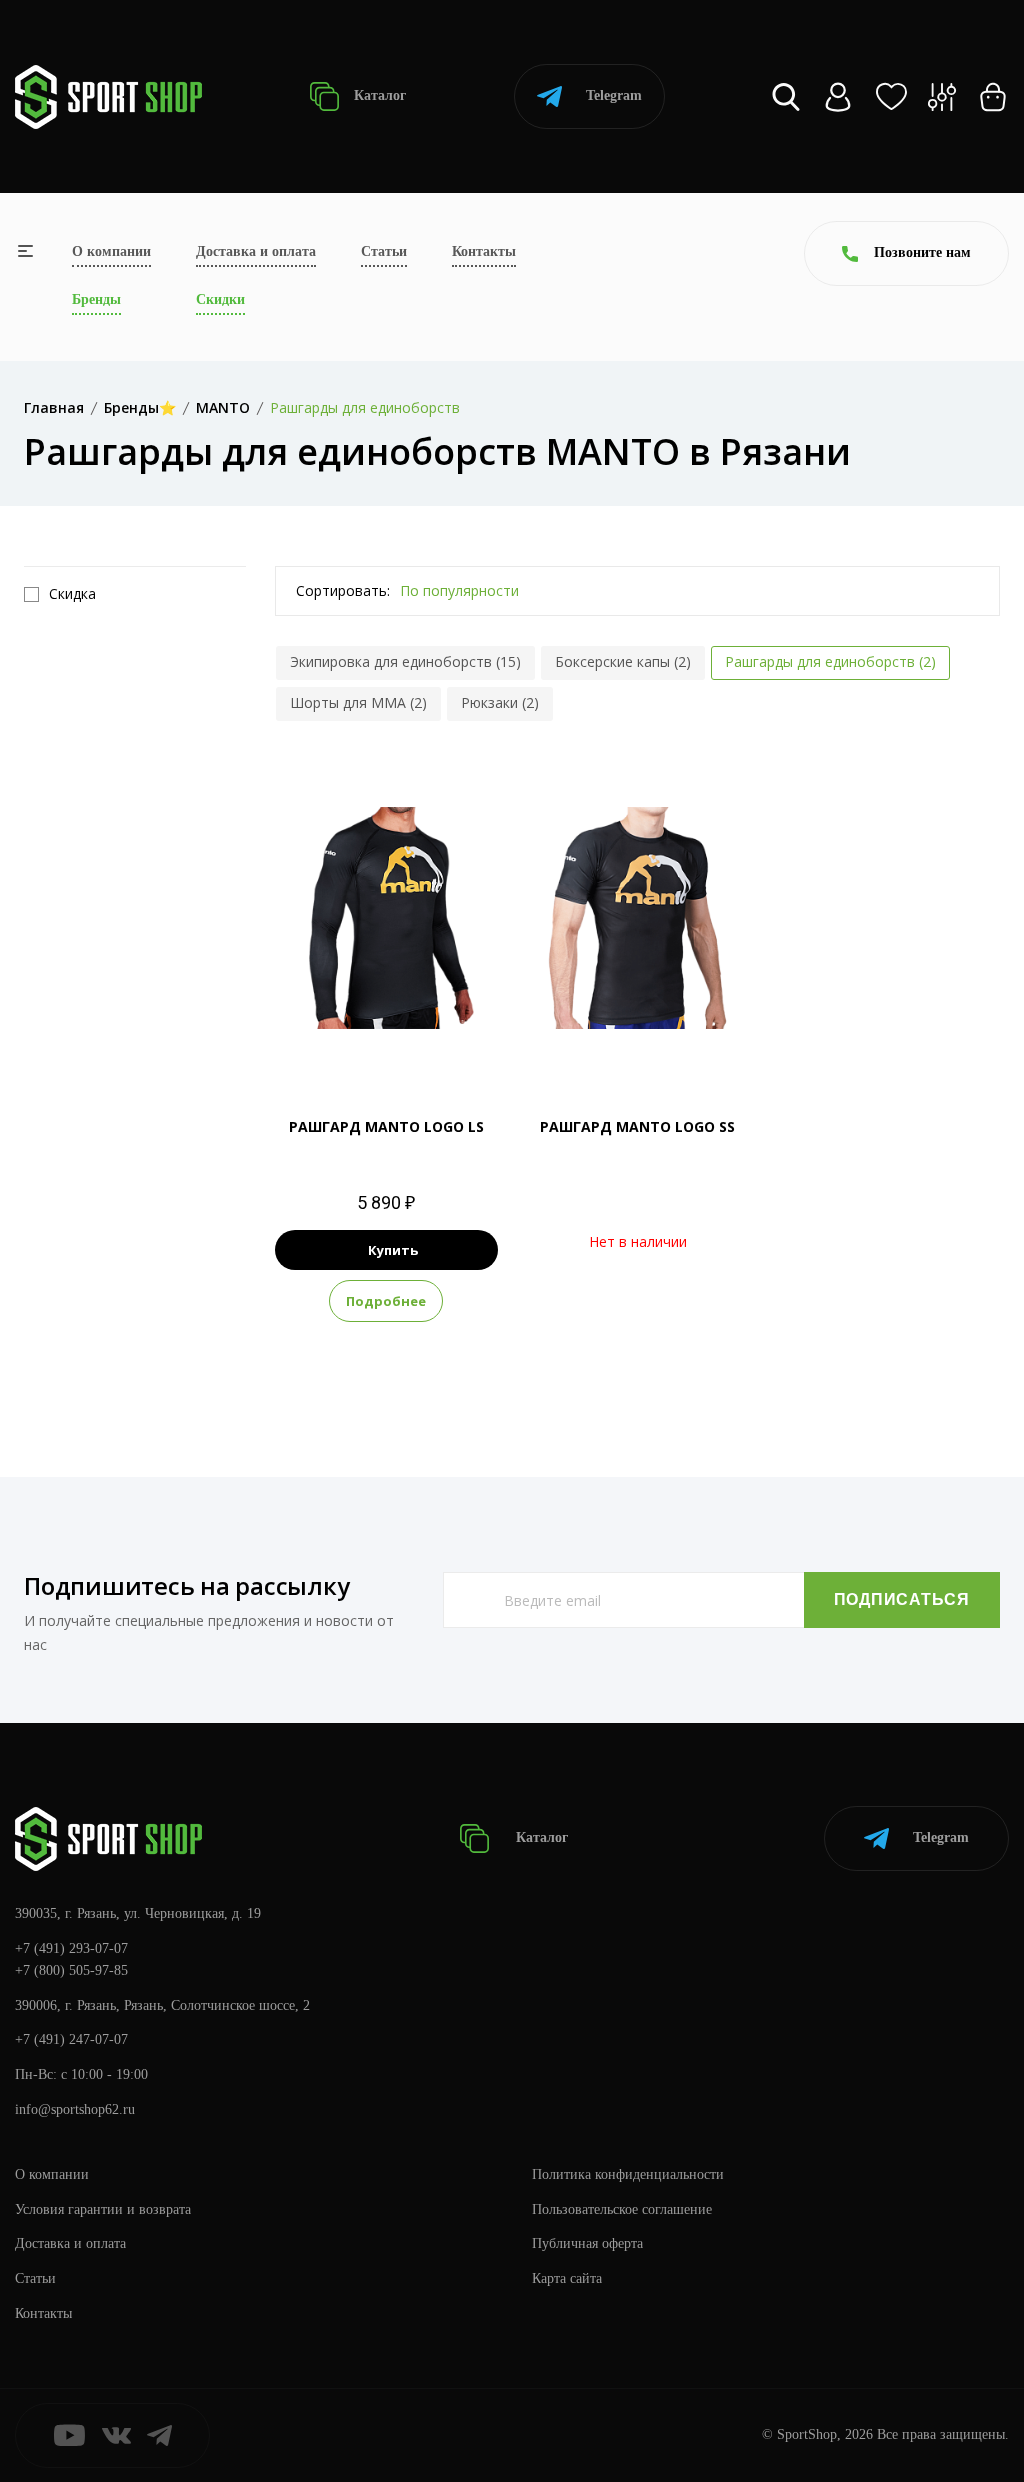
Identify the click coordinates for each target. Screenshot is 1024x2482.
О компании (111, 251)
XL (386, 1044)
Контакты (484, 251)
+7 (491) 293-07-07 (71, 1948)
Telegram (614, 95)
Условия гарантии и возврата (103, 2209)
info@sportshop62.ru (75, 2109)
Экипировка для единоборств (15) (405, 661)
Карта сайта (567, 2278)
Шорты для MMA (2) (358, 702)
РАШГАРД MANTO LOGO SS (637, 1126)
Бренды (96, 299)
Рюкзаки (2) (500, 702)
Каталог (378, 95)
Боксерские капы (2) (623, 661)
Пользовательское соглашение (622, 2209)
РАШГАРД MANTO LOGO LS (386, 1126)
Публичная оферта (587, 2243)
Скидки (220, 299)
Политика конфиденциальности (628, 2174)
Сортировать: (343, 590)
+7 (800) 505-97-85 (71, 1970)
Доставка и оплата (256, 251)
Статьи (384, 251)
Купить (393, 1250)
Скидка (72, 594)
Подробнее (386, 1301)
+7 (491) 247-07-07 (71, 2039)
